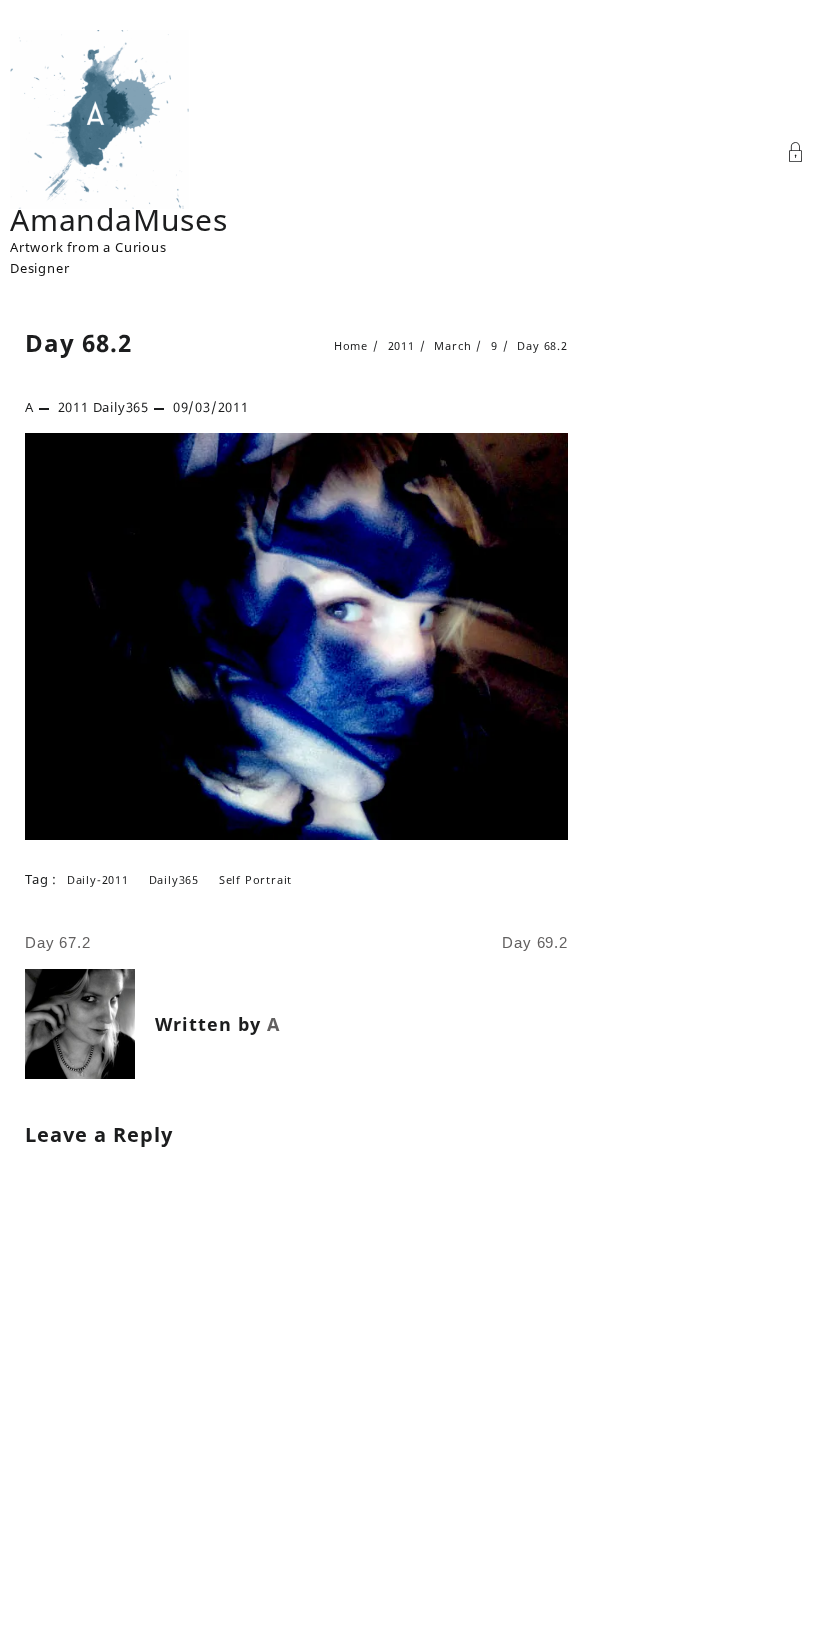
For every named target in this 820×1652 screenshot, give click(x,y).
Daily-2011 (98, 879)
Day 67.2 (57, 942)
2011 (73, 407)
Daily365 (121, 407)
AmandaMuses (119, 219)
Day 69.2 (534, 942)
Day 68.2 (78, 342)
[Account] (796, 154)
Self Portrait (255, 879)
